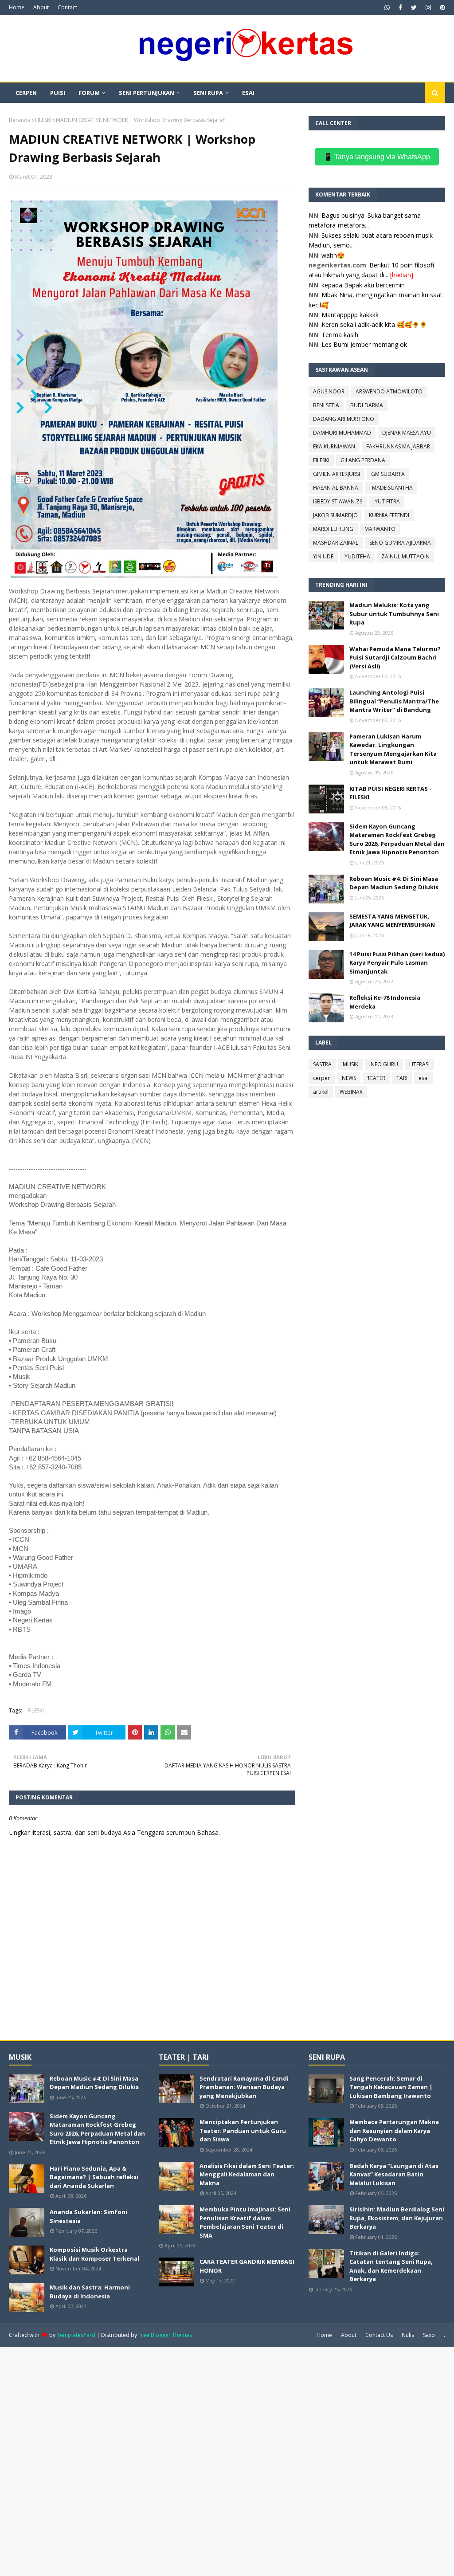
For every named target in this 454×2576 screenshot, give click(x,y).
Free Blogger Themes (165, 2335)
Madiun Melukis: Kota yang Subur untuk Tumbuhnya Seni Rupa (394, 614)
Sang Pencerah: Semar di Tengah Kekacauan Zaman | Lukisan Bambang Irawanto (391, 2087)
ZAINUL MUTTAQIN (405, 556)
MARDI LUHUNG (333, 529)
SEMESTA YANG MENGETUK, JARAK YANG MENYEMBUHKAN (392, 921)
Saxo (429, 2335)
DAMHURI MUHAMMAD (342, 433)
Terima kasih (340, 335)
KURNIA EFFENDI (389, 515)
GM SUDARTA (388, 474)
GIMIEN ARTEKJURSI (337, 474)
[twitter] (414, 8)
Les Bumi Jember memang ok (364, 344)
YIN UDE (323, 556)
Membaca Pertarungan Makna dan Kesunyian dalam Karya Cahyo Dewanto (394, 2130)
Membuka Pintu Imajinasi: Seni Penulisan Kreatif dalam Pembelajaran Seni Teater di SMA (245, 2222)
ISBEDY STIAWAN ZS (338, 501)
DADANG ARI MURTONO (344, 419)
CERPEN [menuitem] (26, 93)
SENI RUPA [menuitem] (208, 93)
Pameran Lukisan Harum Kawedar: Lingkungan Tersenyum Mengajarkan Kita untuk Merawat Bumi (393, 749)
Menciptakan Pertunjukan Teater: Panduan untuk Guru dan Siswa (243, 2130)
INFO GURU (384, 1064)
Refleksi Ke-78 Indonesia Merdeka (385, 1002)
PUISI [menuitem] (58, 93)
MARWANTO (380, 529)
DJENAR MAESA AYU (407, 433)
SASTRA (322, 1064)
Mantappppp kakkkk (350, 315)
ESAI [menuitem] (248, 93)
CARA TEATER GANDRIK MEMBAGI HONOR (247, 2266)
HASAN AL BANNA (336, 488)
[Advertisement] (227, 2461)
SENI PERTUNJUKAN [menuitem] (147, 93)
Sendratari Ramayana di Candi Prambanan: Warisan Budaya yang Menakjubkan (244, 2087)
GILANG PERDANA (363, 460)
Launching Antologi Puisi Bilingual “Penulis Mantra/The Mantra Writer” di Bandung (394, 701)
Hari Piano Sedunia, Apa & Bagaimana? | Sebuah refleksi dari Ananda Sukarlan (94, 2177)
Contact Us (379, 2335)
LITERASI (419, 1064)
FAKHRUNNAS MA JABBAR (398, 446)
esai (424, 1078)
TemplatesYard (76, 2335)
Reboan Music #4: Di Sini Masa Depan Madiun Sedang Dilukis (394, 883)
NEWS (349, 1078)
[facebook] (400, 8)
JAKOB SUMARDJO (335, 515)
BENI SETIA (326, 405)
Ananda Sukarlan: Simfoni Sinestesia (88, 2216)
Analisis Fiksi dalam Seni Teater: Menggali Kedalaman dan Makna (247, 2174)
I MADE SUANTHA (391, 488)
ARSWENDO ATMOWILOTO (389, 391)
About (41, 7)
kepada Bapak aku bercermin (363, 285)
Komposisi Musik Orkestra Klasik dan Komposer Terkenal (94, 2254)
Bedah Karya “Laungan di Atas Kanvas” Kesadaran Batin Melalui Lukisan (394, 2174)
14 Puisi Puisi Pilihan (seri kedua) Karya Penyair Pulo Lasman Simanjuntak (397, 963)
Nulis (408, 2335)
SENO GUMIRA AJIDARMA (400, 543)
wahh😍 (333, 255)
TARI (402, 1078)
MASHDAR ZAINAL (336, 543)
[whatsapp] (387, 8)
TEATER (376, 1078)
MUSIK (350, 1064)
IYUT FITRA (387, 501)
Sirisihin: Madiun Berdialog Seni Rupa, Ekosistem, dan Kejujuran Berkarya (397, 2218)
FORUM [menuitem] (89, 93)
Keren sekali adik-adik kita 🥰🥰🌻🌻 (374, 324)
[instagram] (428, 8)
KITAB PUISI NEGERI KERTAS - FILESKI (390, 793)
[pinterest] (441, 8)
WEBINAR (351, 1092)
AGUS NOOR (329, 391)
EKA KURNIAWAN (334, 446)
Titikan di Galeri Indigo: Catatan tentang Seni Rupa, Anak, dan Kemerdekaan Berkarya (391, 2266)
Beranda (20, 120)
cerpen (322, 1078)
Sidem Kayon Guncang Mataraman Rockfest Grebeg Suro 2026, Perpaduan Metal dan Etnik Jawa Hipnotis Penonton (397, 839)
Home (17, 7)
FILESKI (43, 120)
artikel (321, 1092)
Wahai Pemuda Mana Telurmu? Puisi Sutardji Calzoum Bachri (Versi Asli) (395, 658)
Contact (67, 7)
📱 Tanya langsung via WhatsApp (377, 157)
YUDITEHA (357, 556)
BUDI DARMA (367, 405)
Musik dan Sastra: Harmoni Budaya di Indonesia (90, 2292)
